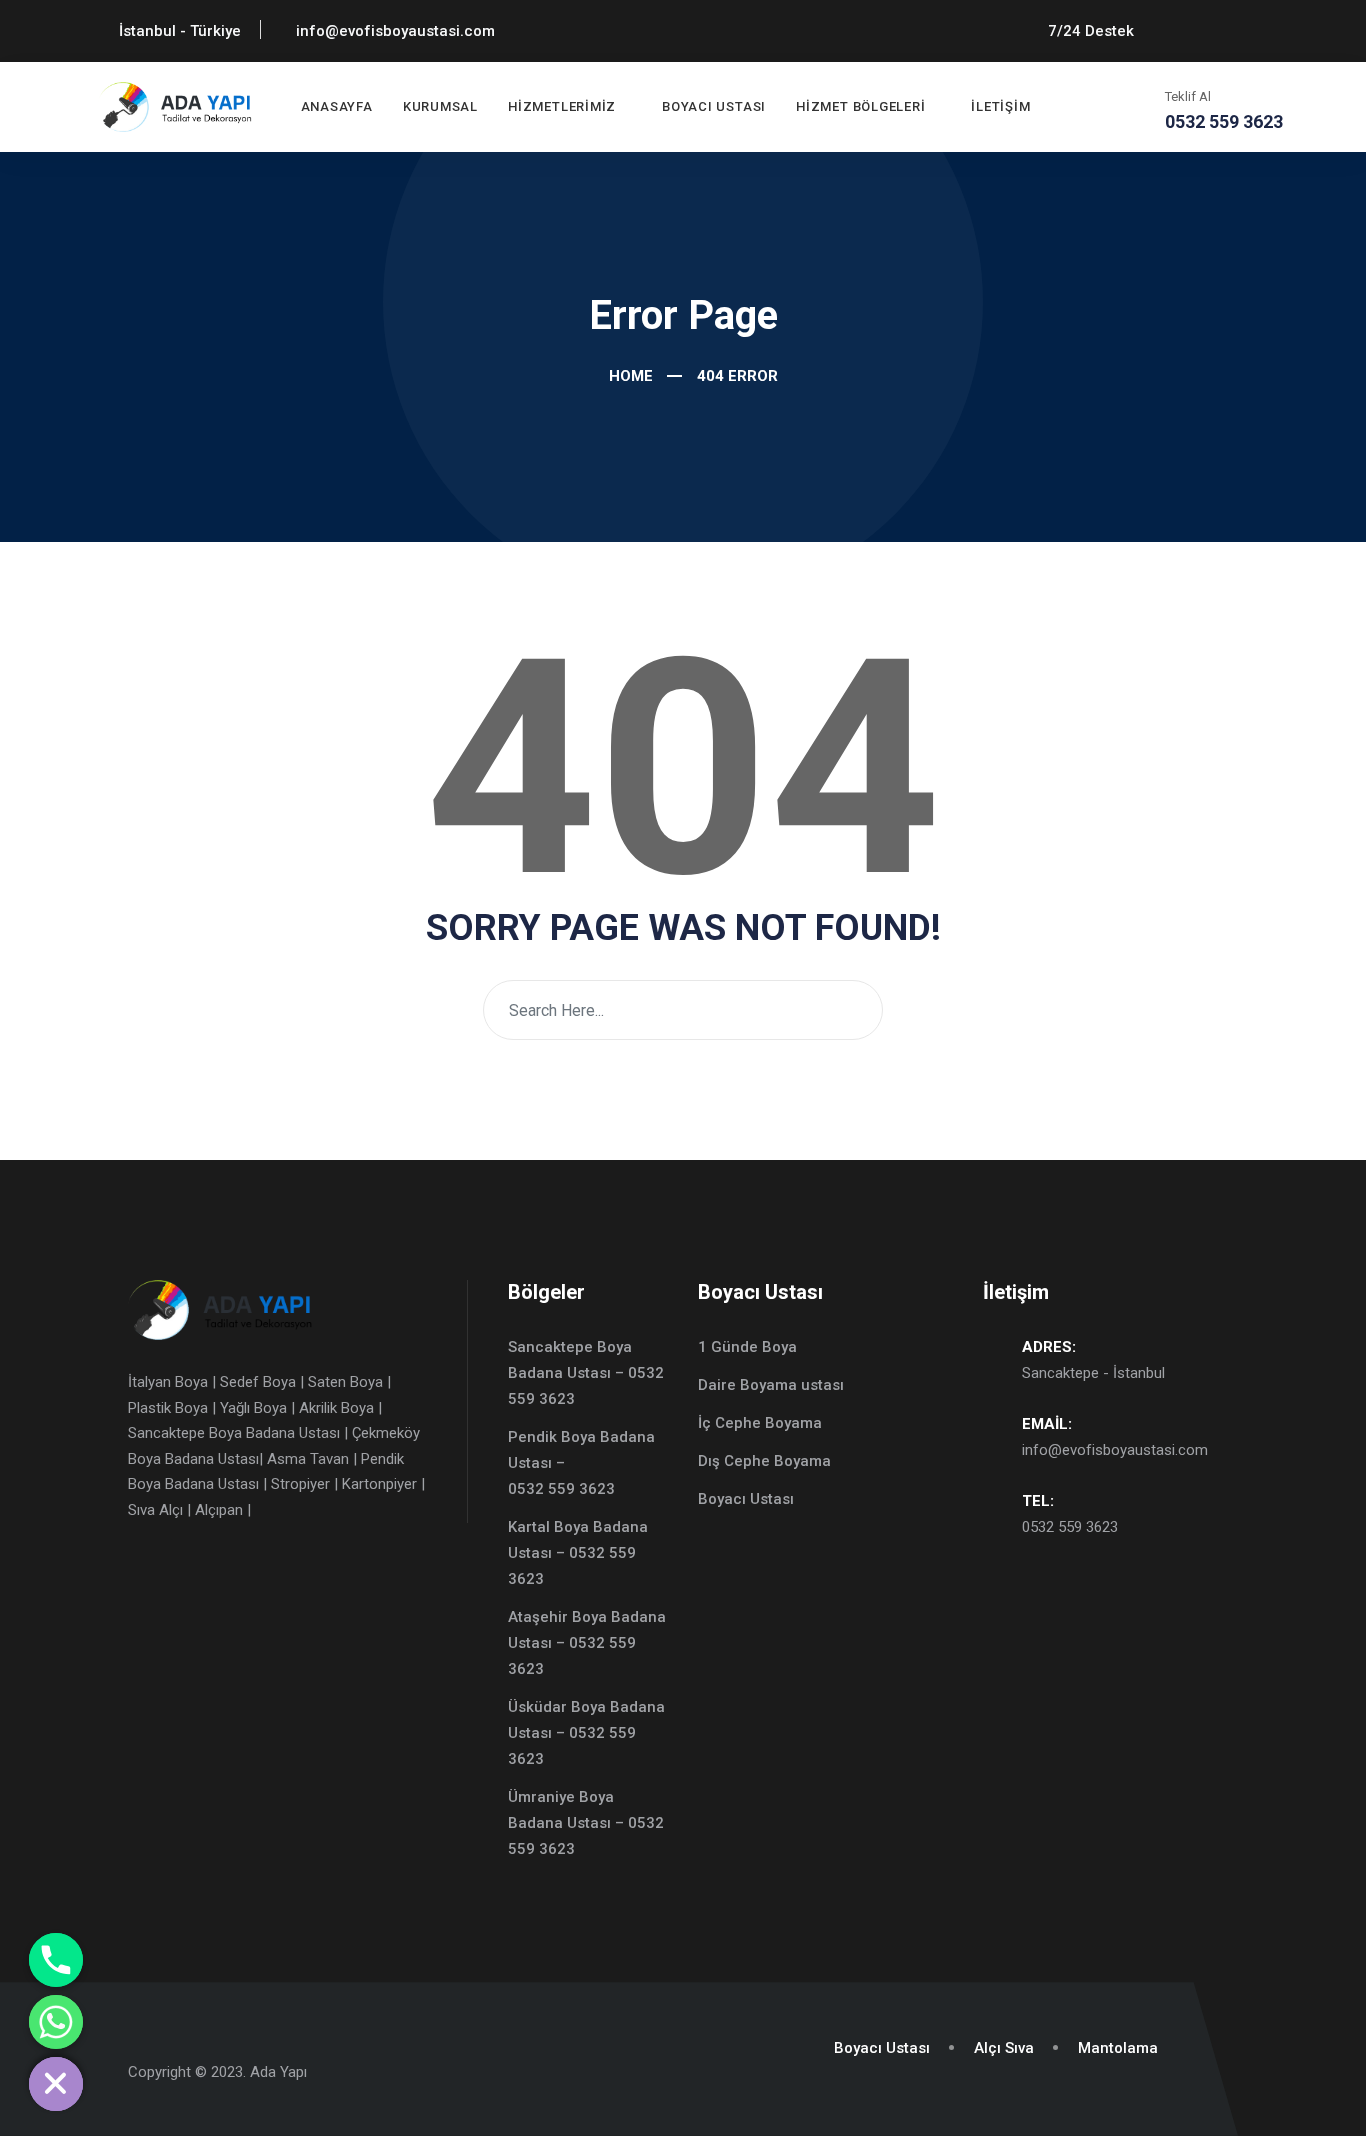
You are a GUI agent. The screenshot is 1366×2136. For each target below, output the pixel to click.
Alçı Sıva (1004, 2048)
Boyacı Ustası (714, 106)
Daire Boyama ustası (771, 1385)
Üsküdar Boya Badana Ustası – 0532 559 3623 (586, 1733)
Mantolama (1118, 2048)
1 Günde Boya (747, 1347)
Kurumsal (440, 106)
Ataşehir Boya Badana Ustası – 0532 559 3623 (587, 1643)
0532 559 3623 (1070, 1527)
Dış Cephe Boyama (764, 1461)
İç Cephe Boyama (760, 1423)
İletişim (1000, 106)
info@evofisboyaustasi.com (1115, 1450)
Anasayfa (337, 106)
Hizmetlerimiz (562, 106)
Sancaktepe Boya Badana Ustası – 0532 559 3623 (586, 1373)
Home (629, 376)
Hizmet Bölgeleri (860, 106)
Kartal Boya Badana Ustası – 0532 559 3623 (578, 1553)
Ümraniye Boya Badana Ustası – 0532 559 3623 (586, 1823)
